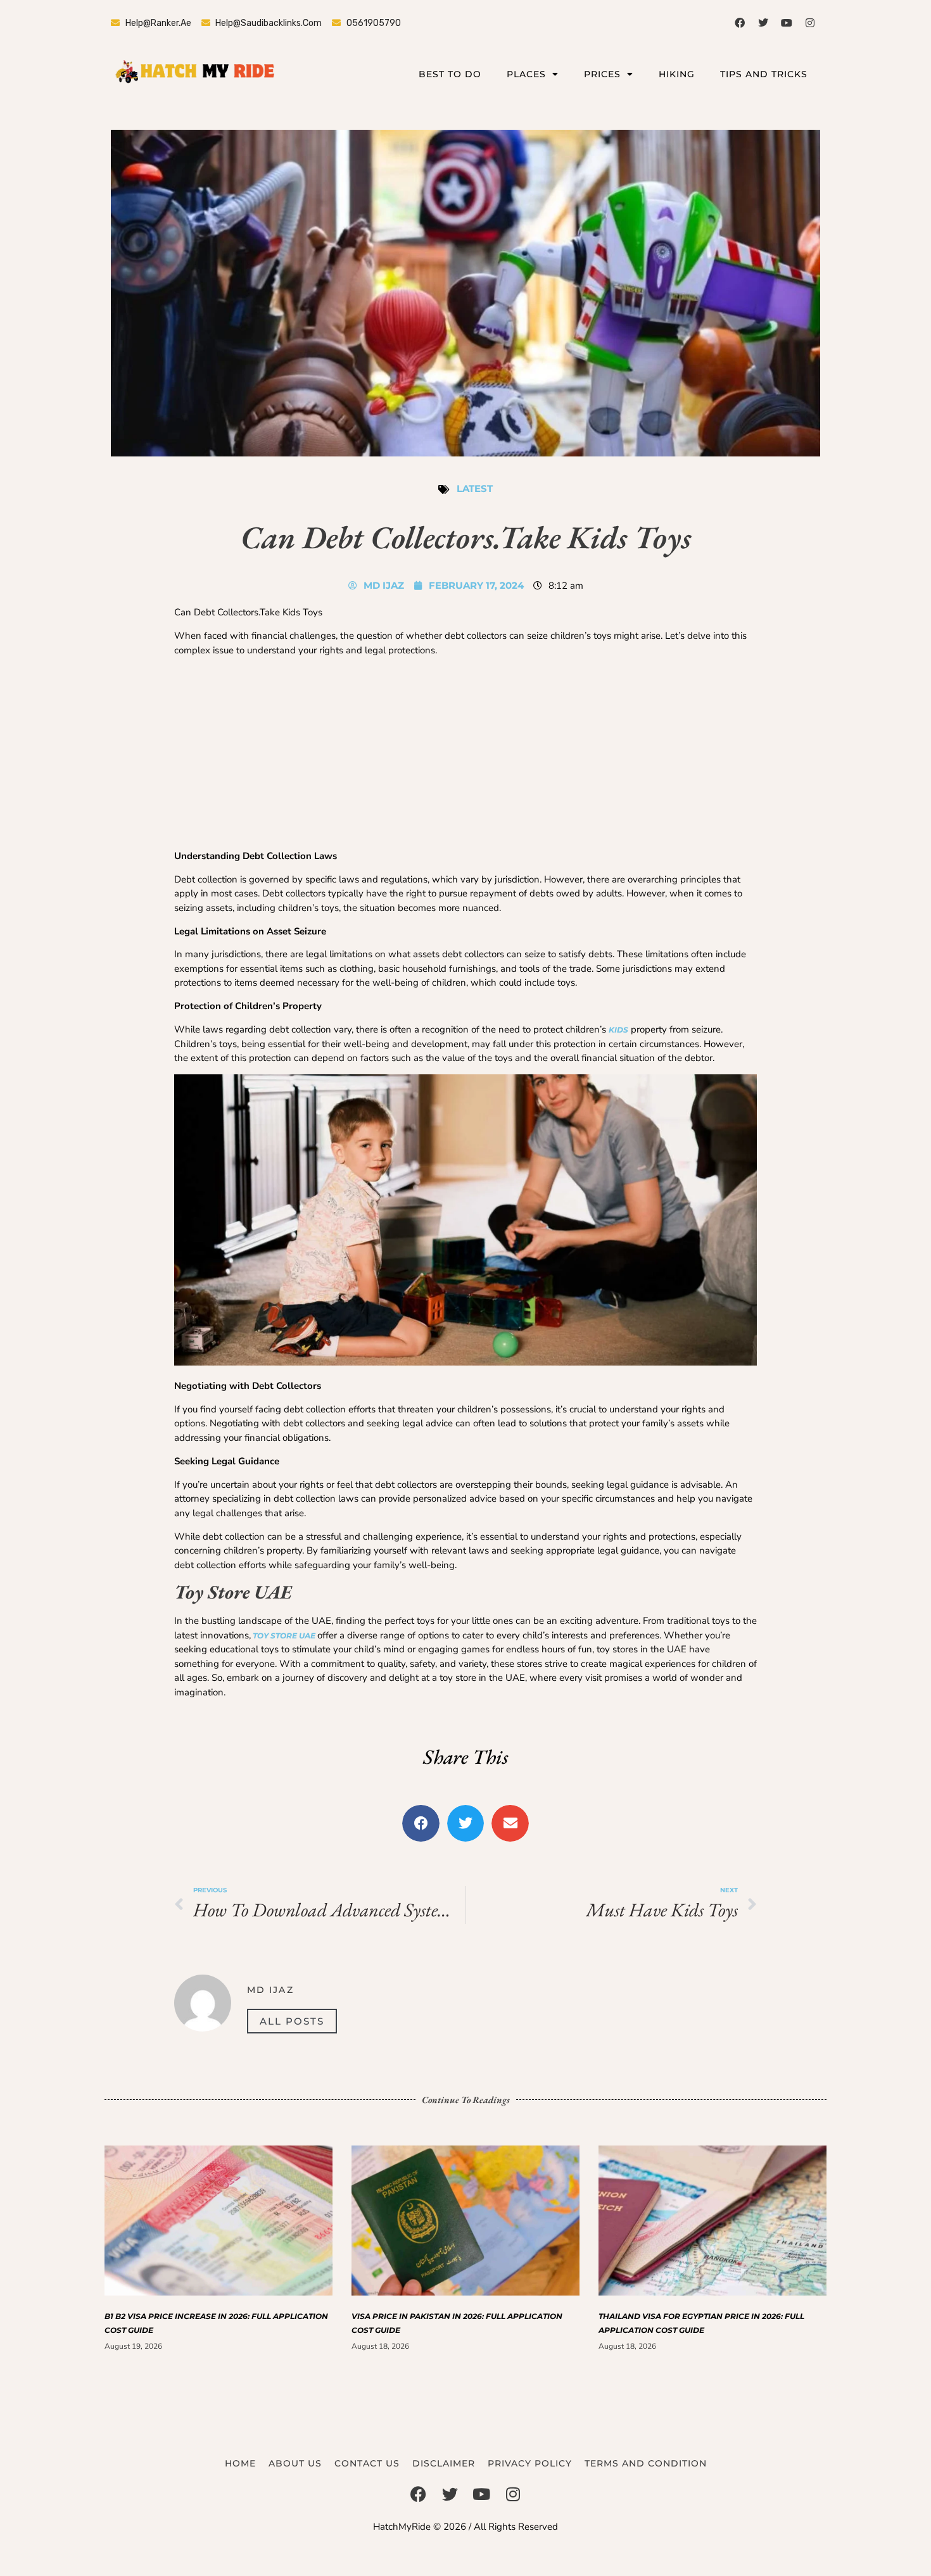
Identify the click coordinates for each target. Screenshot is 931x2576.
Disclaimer (444, 2463)
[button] (421, 1824)
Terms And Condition (646, 2463)
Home (240, 2463)
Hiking (677, 74)
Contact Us (367, 2463)
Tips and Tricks (764, 74)
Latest (475, 488)
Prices (602, 74)
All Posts (292, 2021)
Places (526, 74)
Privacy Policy (530, 2463)
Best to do (450, 74)
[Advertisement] (465, 755)
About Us (295, 2463)
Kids (618, 1030)
